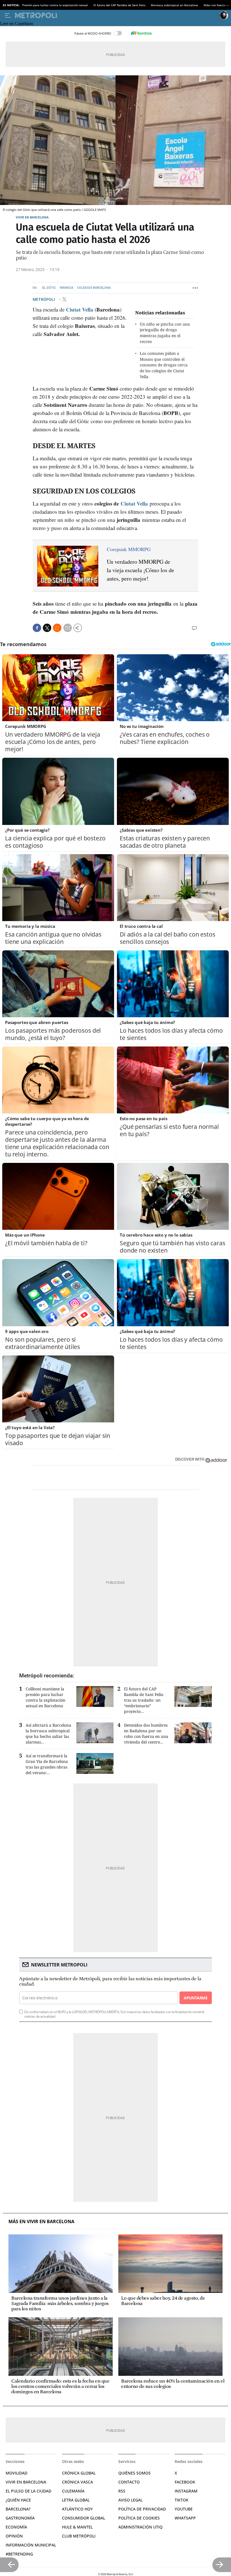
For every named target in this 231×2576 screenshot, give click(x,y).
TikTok (182, 2500)
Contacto (129, 2482)
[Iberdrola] (141, 33)
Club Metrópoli (79, 2536)
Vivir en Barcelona (32, 217)
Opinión (14, 2536)
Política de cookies (139, 2518)
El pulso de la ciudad (28, 2491)
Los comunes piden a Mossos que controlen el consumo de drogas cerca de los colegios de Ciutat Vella (164, 365)
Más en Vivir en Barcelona (41, 2222)
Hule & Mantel (77, 2527)
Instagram (186, 2491)
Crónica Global (79, 2473)
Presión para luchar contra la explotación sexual (55, 5)
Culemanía (73, 2491)
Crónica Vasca (77, 2482)
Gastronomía (20, 2518)
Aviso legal (130, 2500)
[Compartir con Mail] (68, 628)
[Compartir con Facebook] (37, 628)
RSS (122, 2491)
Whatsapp (185, 2518)
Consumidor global (84, 2518)
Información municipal (31, 2545)
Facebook (185, 2482)
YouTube (184, 2509)
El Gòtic (49, 288)
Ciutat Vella (80, 309)
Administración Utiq (140, 2527)
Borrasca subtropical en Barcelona (175, 5)
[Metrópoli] (116, 15)
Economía (16, 2527)
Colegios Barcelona (94, 288)
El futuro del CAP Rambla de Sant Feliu (119, 5)
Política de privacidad (142, 2509)
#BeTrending (19, 2554)
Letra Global (76, 2500)
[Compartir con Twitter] (47, 628)
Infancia (66, 288)
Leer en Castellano (17, 23)
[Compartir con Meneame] (57, 628)
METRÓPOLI (44, 299)
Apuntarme (196, 1998)
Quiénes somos (135, 2473)
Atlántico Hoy (77, 2509)
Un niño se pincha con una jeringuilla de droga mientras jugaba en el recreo (165, 333)
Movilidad (16, 2473)
